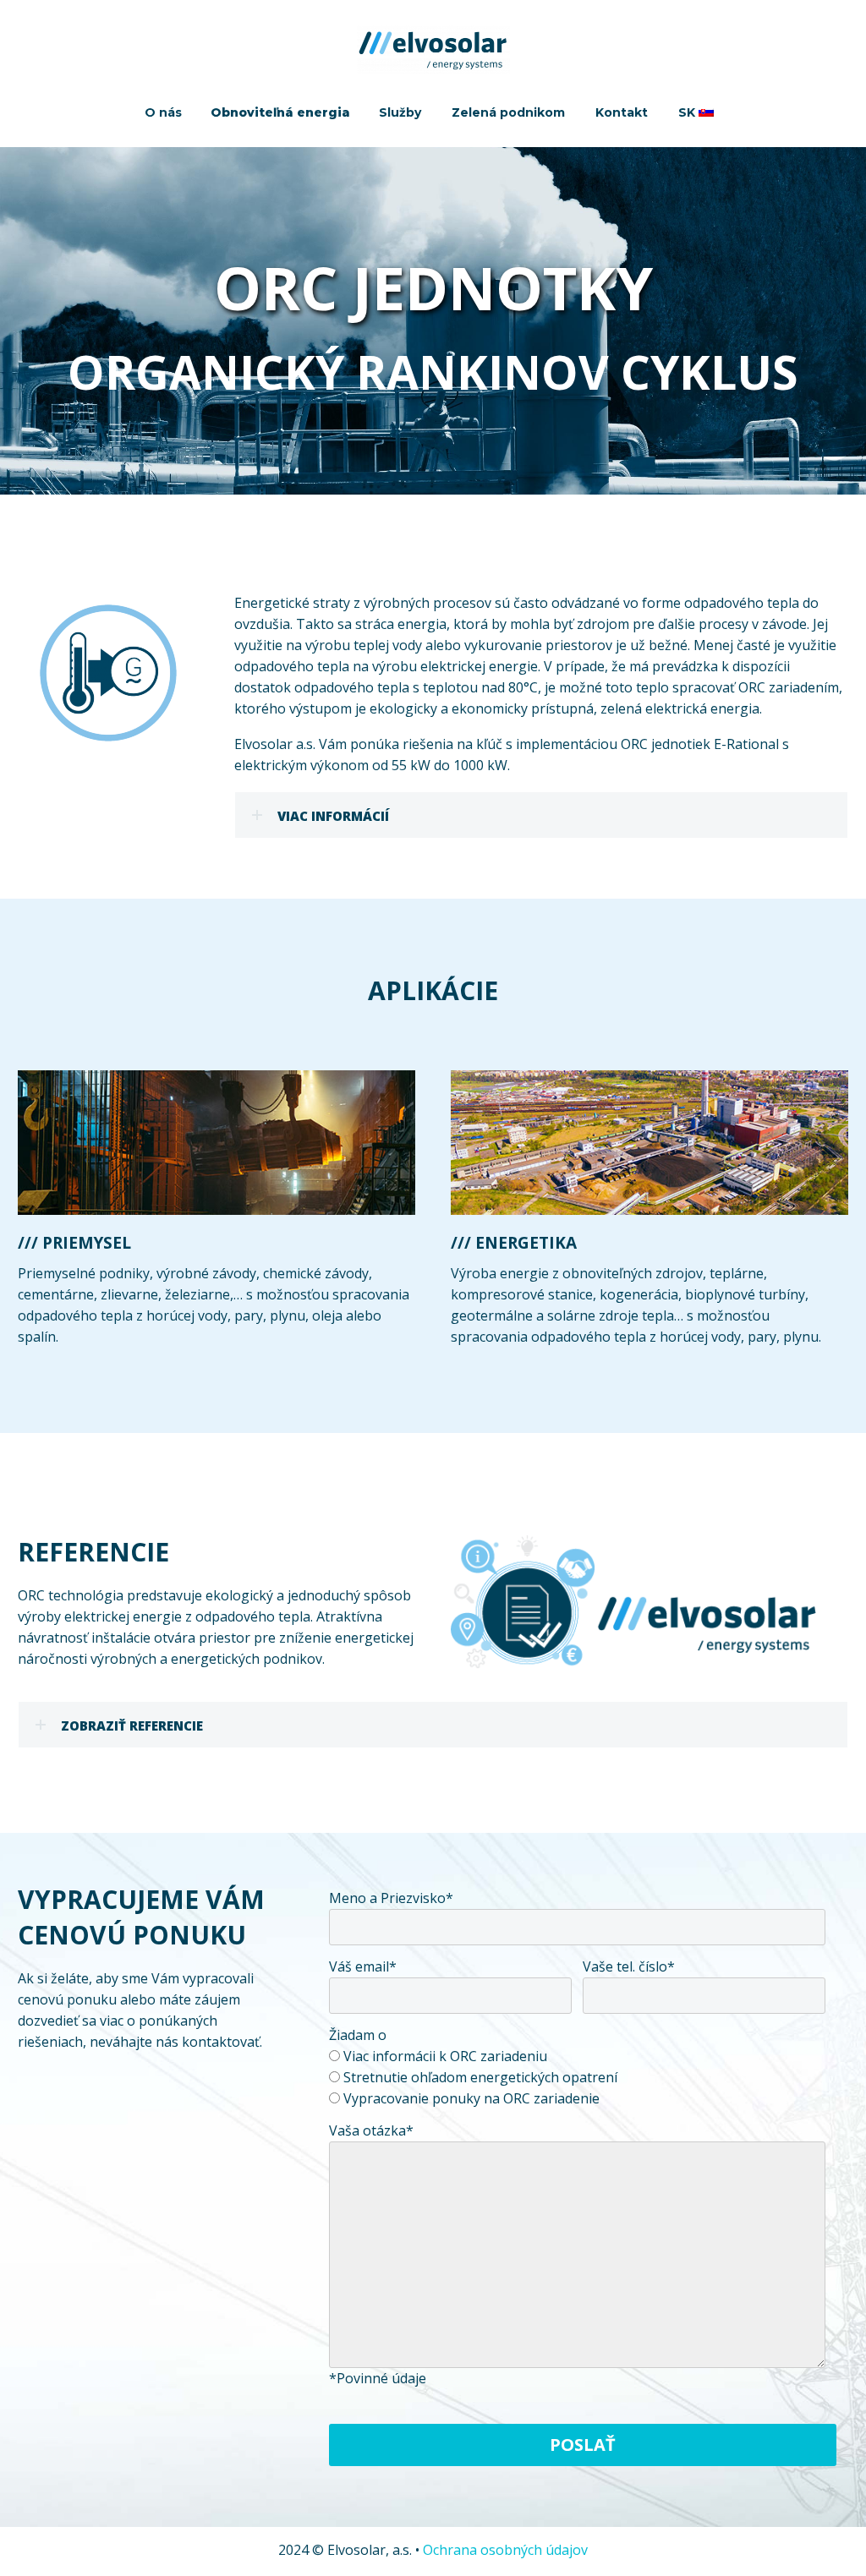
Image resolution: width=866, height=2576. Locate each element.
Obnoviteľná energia (280, 112)
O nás (163, 112)
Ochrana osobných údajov (505, 2550)
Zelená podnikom (508, 112)
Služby (400, 112)
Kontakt (622, 112)
